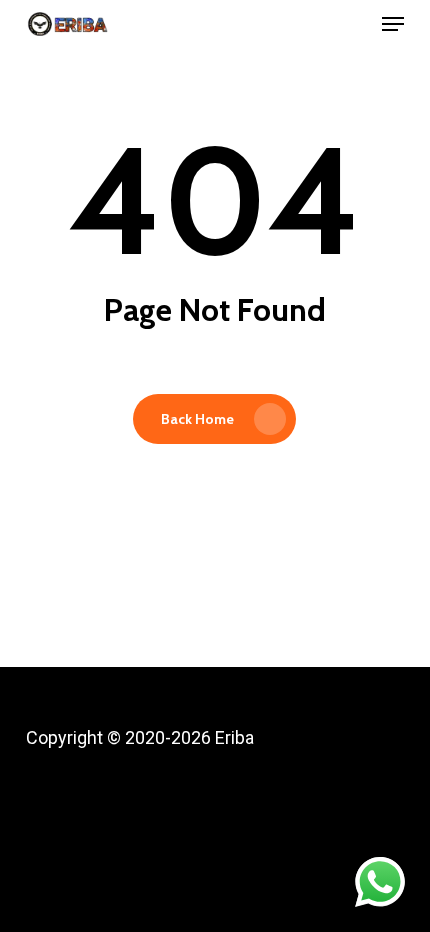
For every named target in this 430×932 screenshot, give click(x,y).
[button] (393, 24)
